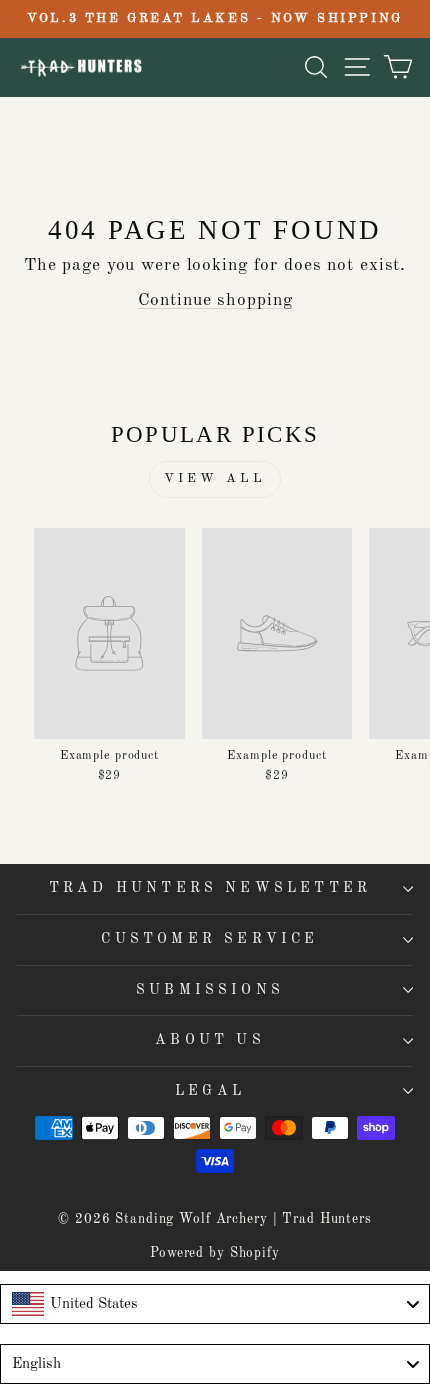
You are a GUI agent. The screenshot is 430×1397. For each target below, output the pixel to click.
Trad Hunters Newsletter (210, 888)
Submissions (210, 990)
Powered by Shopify (215, 1253)
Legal (210, 1091)
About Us (210, 1040)
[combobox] (215, 1304)
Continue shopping (215, 300)
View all (214, 478)
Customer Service (209, 939)
